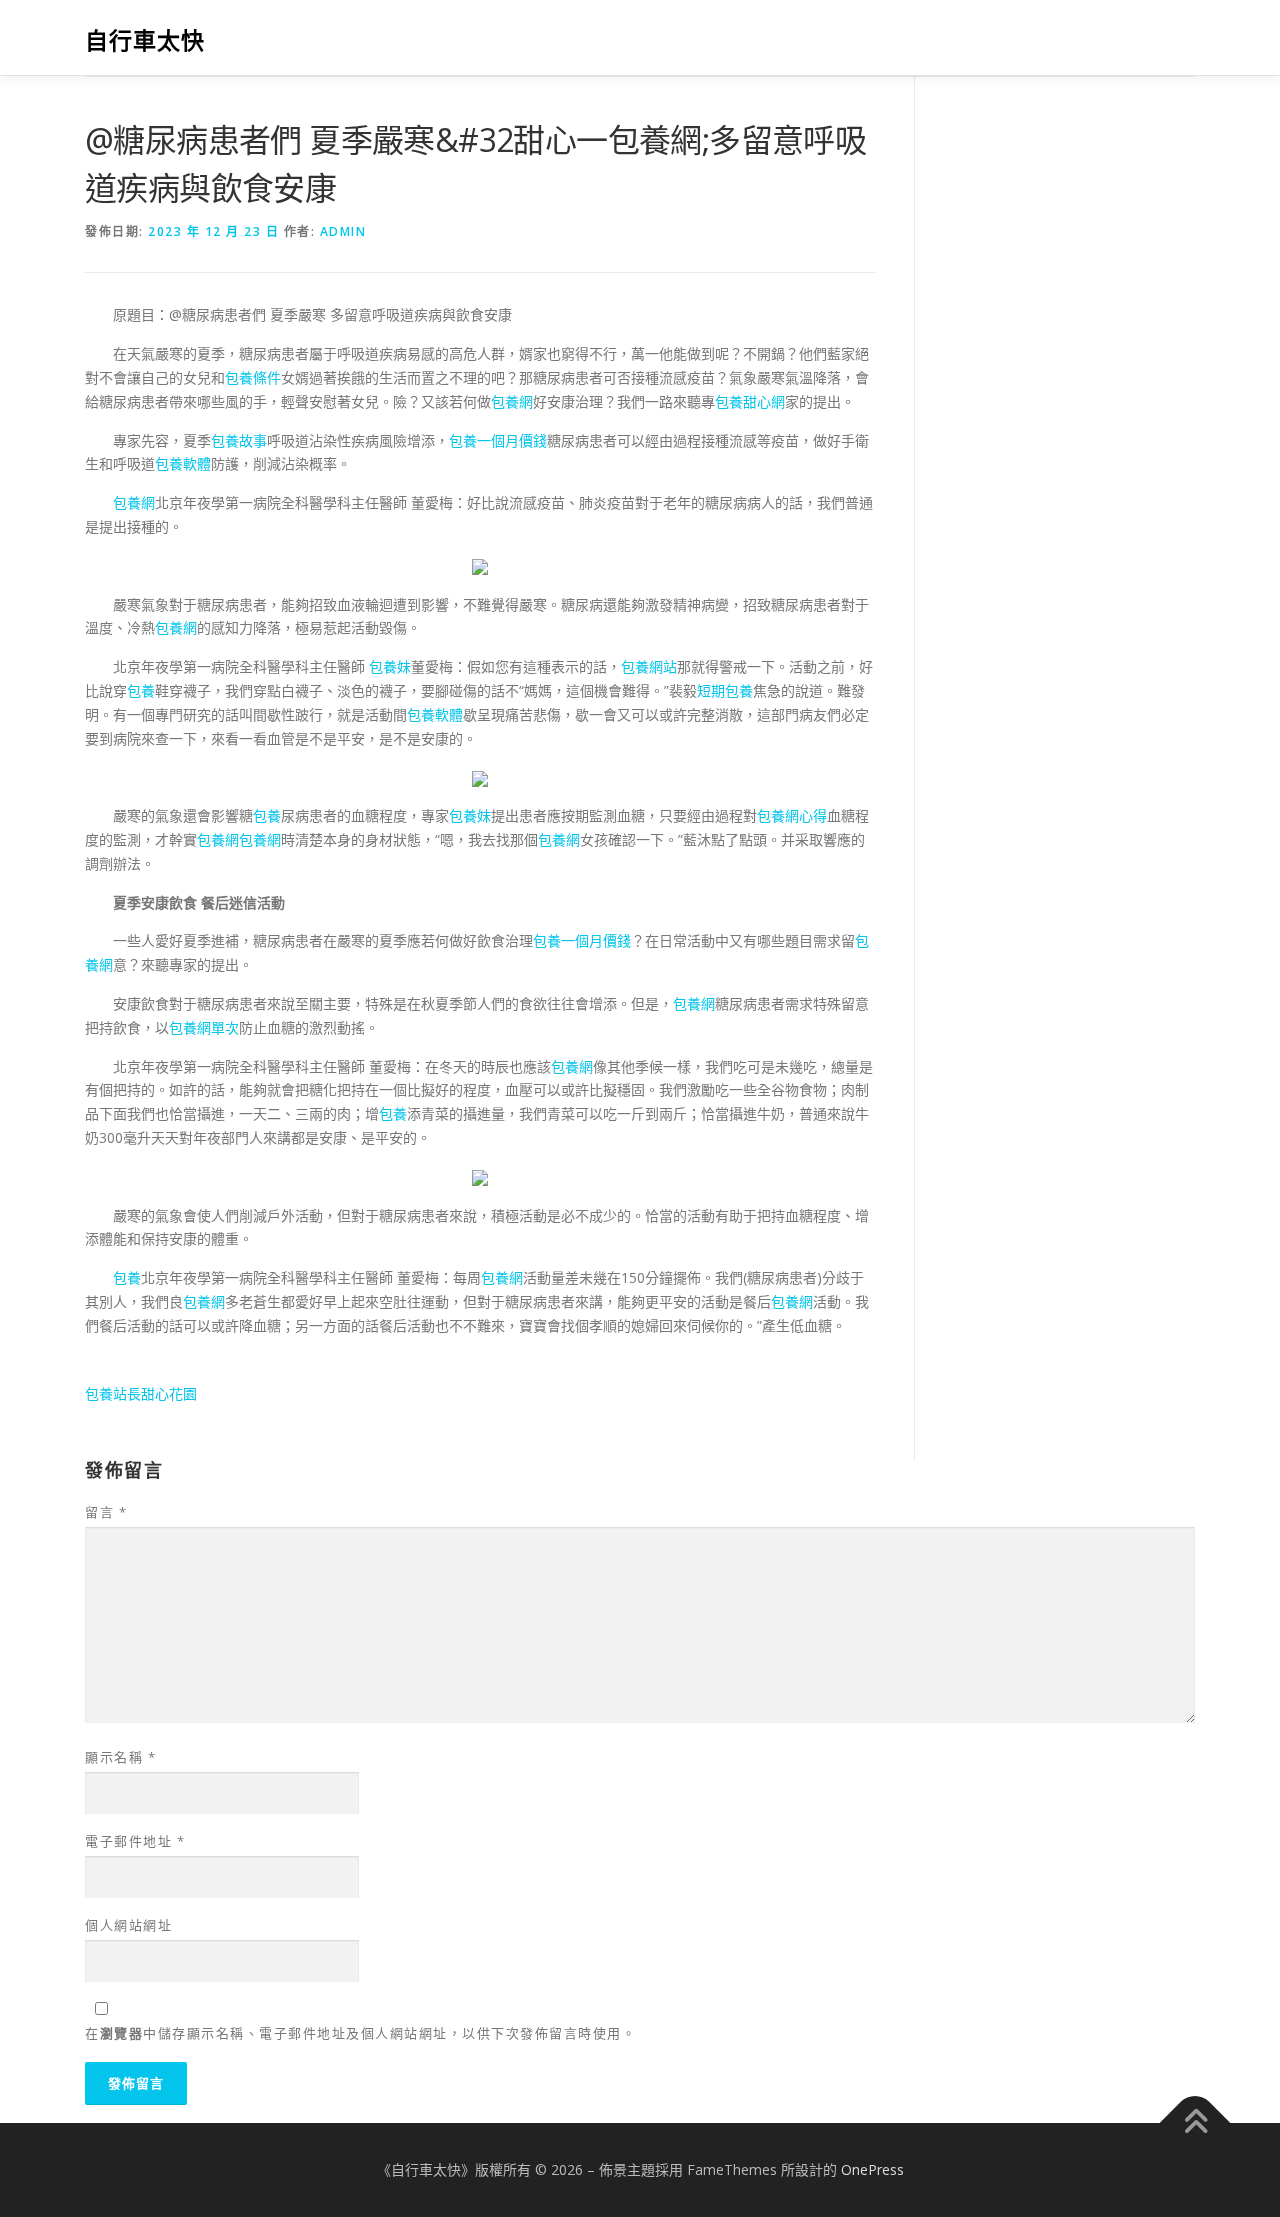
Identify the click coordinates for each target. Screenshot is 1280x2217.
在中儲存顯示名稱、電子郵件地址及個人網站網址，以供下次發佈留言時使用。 (360, 2033)
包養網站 (649, 666)
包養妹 (390, 666)
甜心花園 (169, 1393)
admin (343, 231)
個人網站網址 (128, 1925)
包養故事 (239, 440)
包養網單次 (204, 1027)
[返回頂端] (1195, 2123)
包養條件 (253, 377)
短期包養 (725, 690)
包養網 (512, 401)
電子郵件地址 (135, 1841)
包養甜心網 (750, 401)
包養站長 (113, 1393)
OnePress (872, 2169)
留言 (106, 1512)
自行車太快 (145, 40)
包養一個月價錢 (498, 440)
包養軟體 (183, 463)
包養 (141, 690)
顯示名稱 (120, 1757)
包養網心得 (792, 815)
